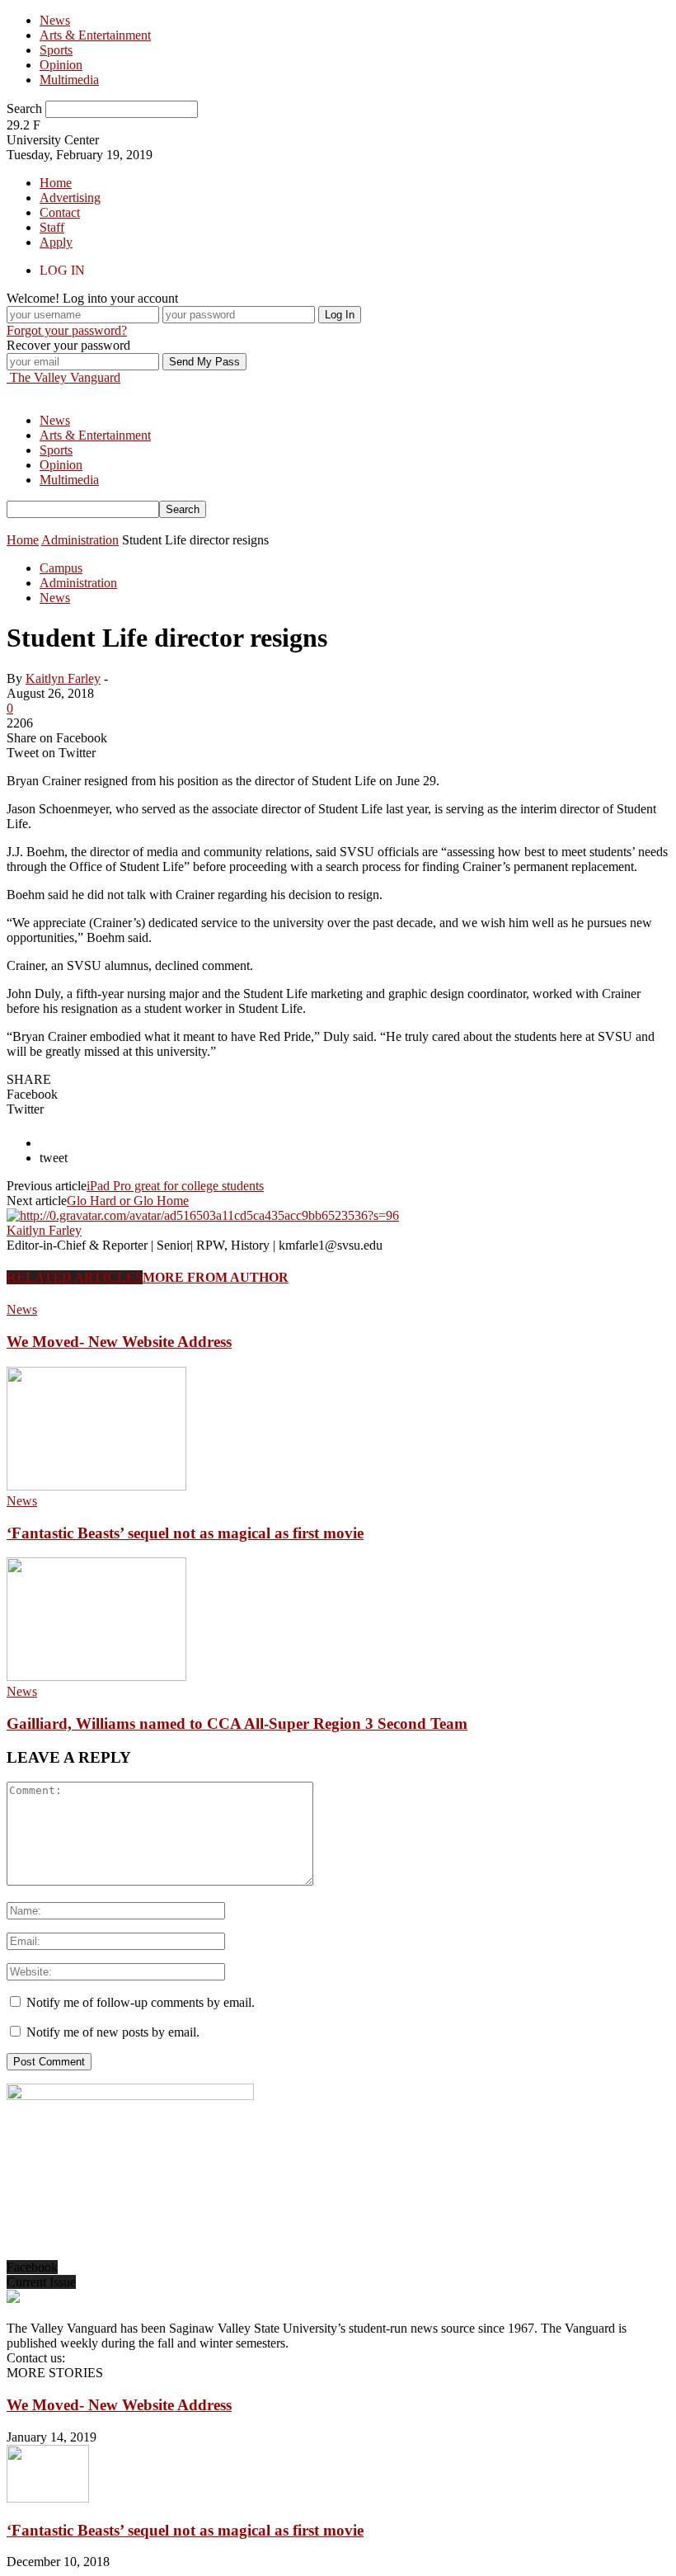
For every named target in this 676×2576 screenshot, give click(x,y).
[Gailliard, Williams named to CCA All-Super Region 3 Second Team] (96, 1677)
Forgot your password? (67, 330)
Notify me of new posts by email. (113, 2032)
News (55, 20)
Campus (61, 568)
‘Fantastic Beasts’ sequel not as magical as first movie (185, 1533)
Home (56, 183)
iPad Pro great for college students (175, 1186)
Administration (78, 583)
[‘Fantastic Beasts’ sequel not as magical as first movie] (96, 1486)
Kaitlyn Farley (63, 678)
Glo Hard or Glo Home (128, 1201)
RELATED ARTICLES (75, 1277)
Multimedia (69, 80)
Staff (52, 227)
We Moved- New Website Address (119, 1342)
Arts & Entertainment (95, 35)
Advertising (70, 198)
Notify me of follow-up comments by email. (141, 2002)
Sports (56, 50)
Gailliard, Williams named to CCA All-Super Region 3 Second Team (237, 1724)
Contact (60, 212)
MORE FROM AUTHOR (216, 1277)
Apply (56, 242)
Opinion (61, 65)
